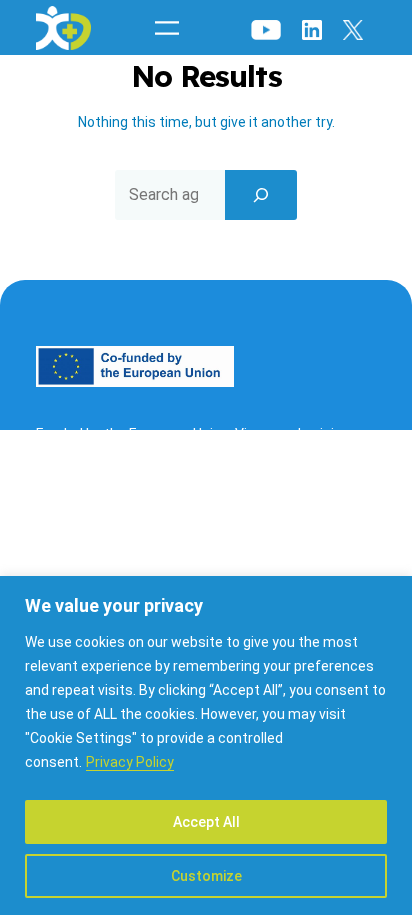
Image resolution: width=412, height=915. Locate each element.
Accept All (206, 822)
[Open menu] (167, 28)
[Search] (261, 195)
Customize (206, 876)
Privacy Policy (130, 762)
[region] (206, 745)
